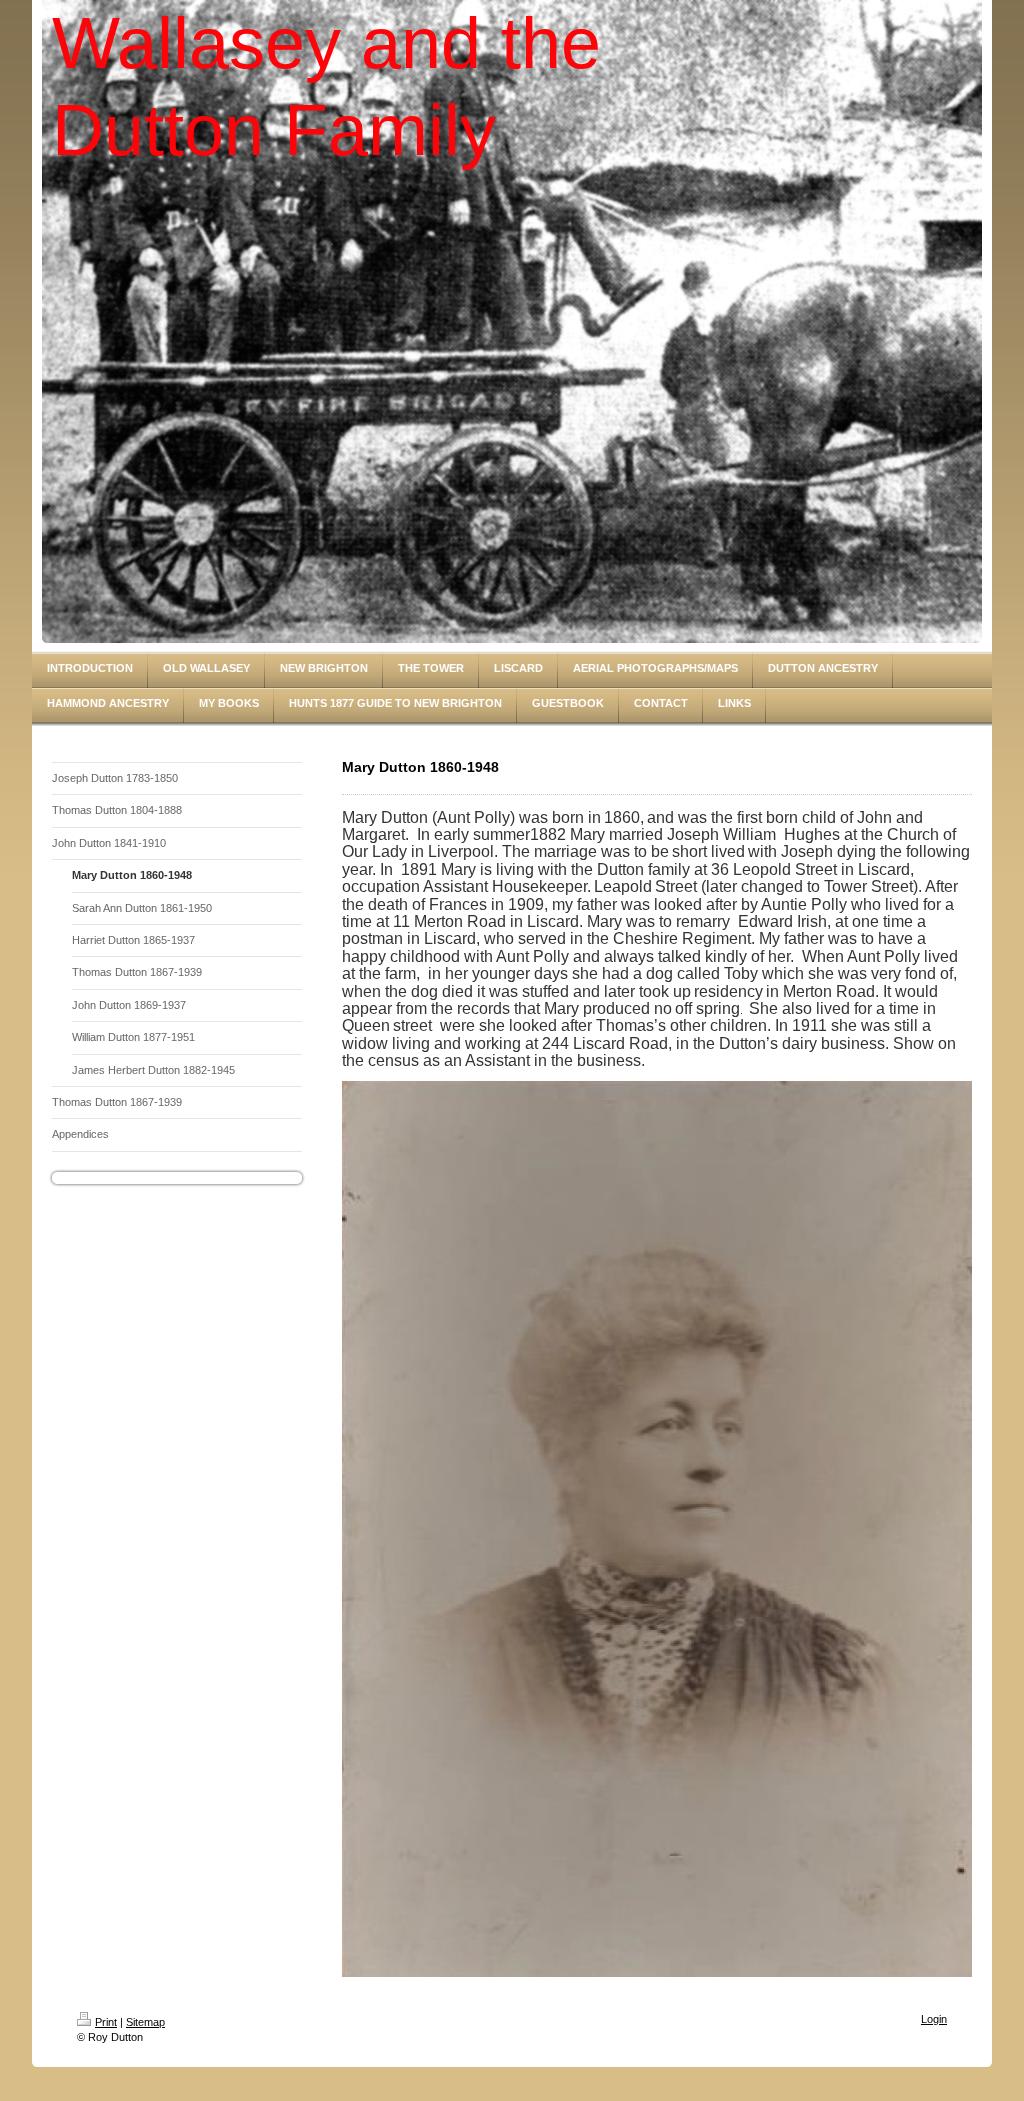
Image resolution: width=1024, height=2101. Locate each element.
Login (934, 2019)
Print (106, 2022)
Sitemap (145, 2022)
